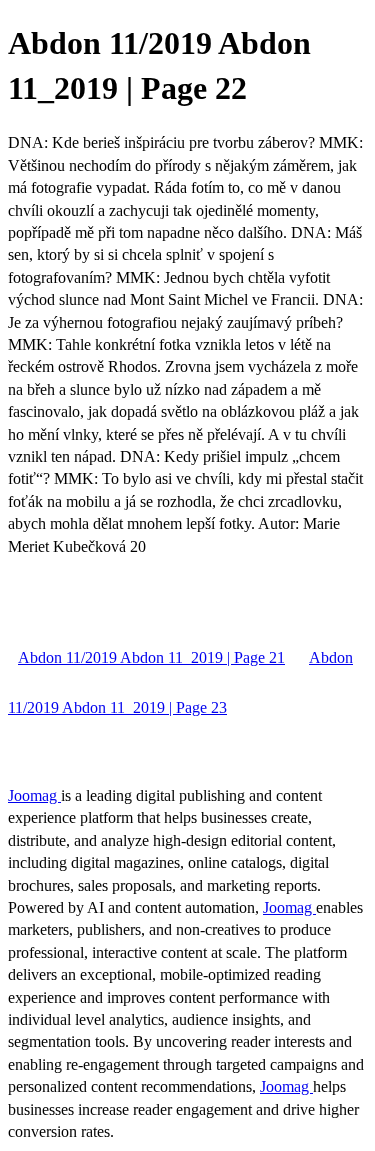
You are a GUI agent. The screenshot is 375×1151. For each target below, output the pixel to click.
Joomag (34, 795)
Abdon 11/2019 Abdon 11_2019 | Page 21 (151, 657)
